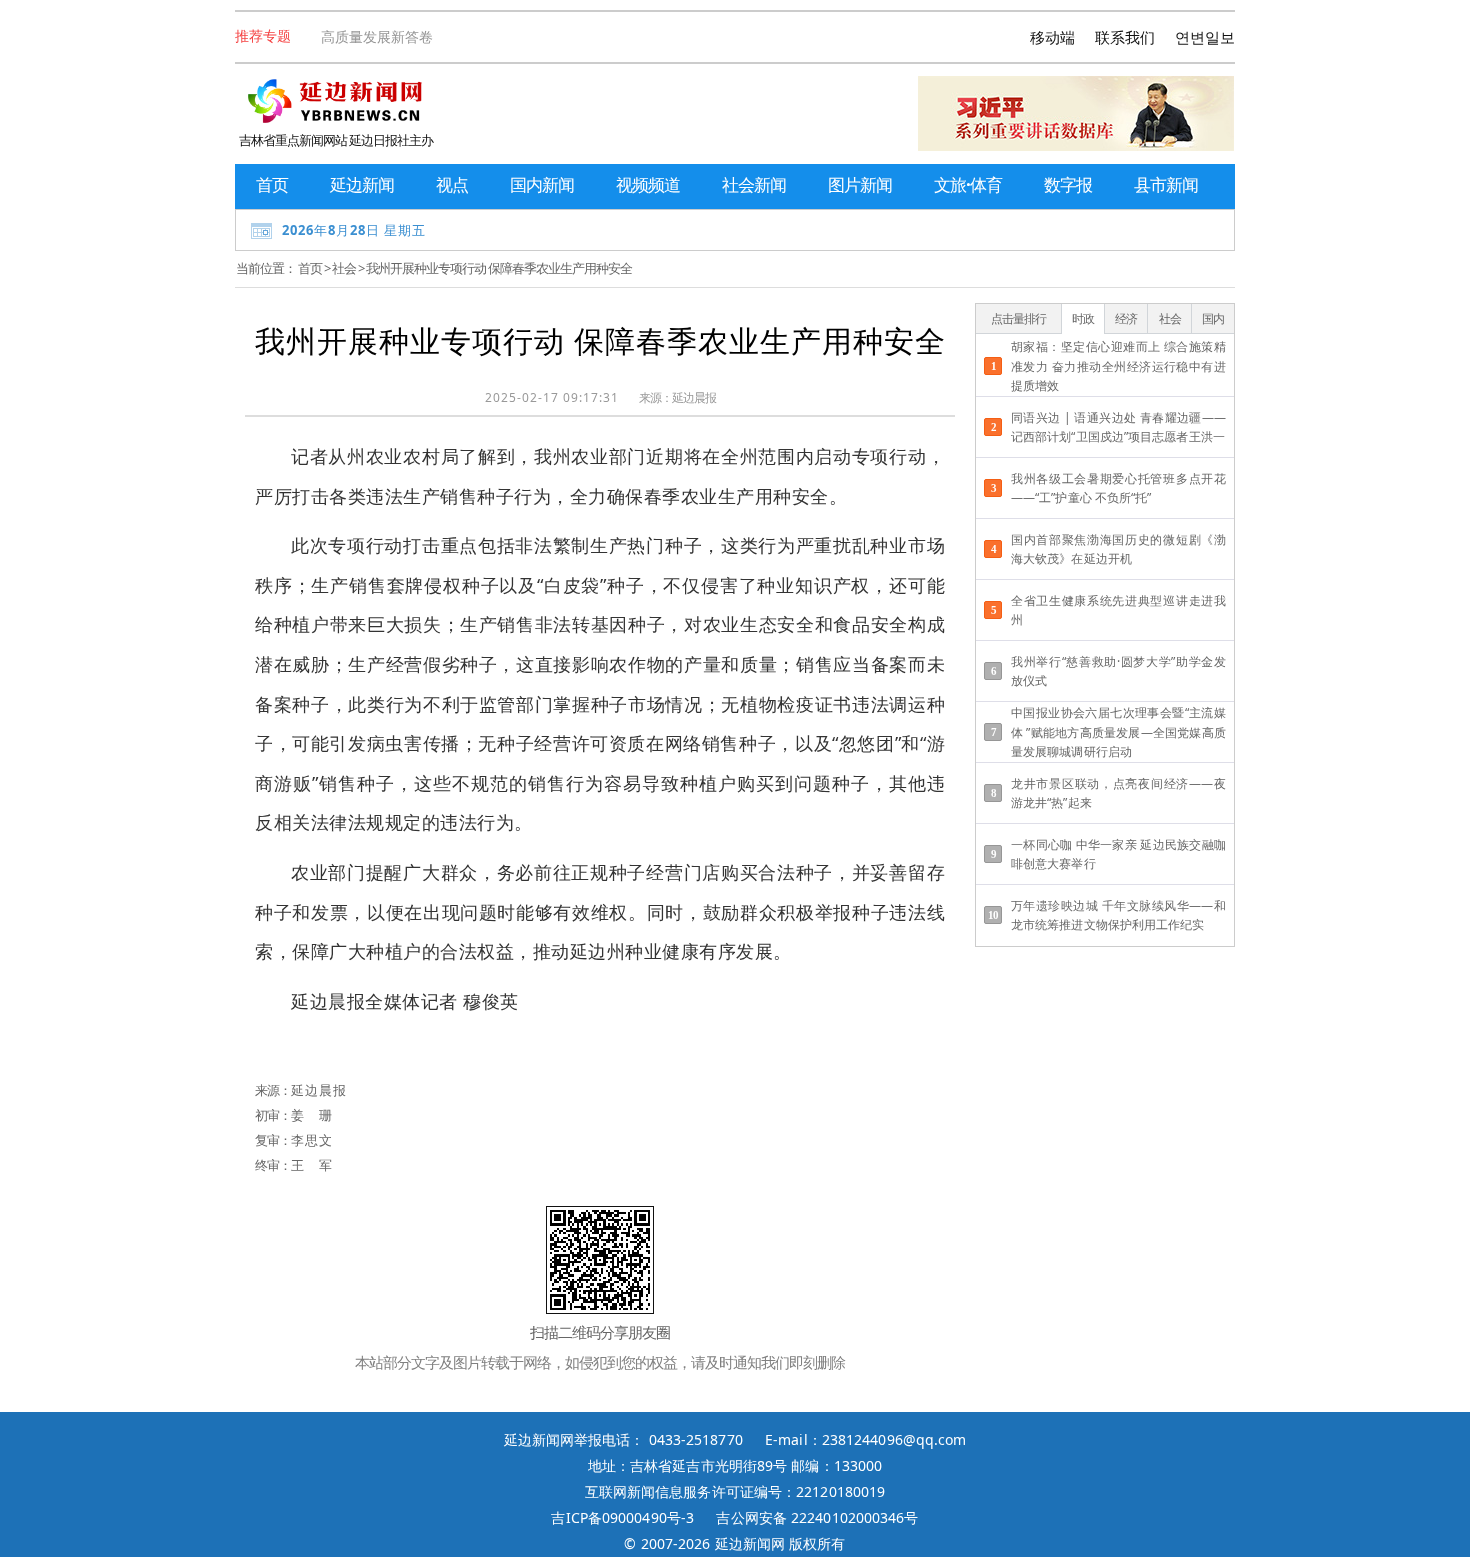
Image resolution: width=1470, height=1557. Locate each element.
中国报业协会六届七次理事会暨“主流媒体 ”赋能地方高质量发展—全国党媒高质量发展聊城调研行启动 (1118, 731)
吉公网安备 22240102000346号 (817, 1517)
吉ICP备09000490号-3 (622, 1517)
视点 (452, 184)
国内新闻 (542, 184)
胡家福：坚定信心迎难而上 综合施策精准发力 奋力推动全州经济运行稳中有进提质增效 (1118, 365)
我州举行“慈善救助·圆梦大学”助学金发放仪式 (1118, 671)
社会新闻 (754, 184)
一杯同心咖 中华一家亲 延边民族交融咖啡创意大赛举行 (1118, 854)
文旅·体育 (968, 184)
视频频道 (648, 184)
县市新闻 (1166, 184)
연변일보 (1205, 37)
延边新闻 (362, 184)
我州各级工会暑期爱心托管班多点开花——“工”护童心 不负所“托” (1118, 488)
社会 (344, 268)
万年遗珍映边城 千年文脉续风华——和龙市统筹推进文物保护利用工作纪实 (1118, 915)
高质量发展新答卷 (377, 36)
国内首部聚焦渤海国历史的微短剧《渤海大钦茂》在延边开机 (1118, 549)
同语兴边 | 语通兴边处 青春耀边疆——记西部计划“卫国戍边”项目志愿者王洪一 (1118, 427)
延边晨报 (694, 397)
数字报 (1068, 184)
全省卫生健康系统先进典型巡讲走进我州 (1118, 610)
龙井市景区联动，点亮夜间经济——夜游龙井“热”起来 (1118, 793)
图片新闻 (860, 184)
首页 (272, 184)
